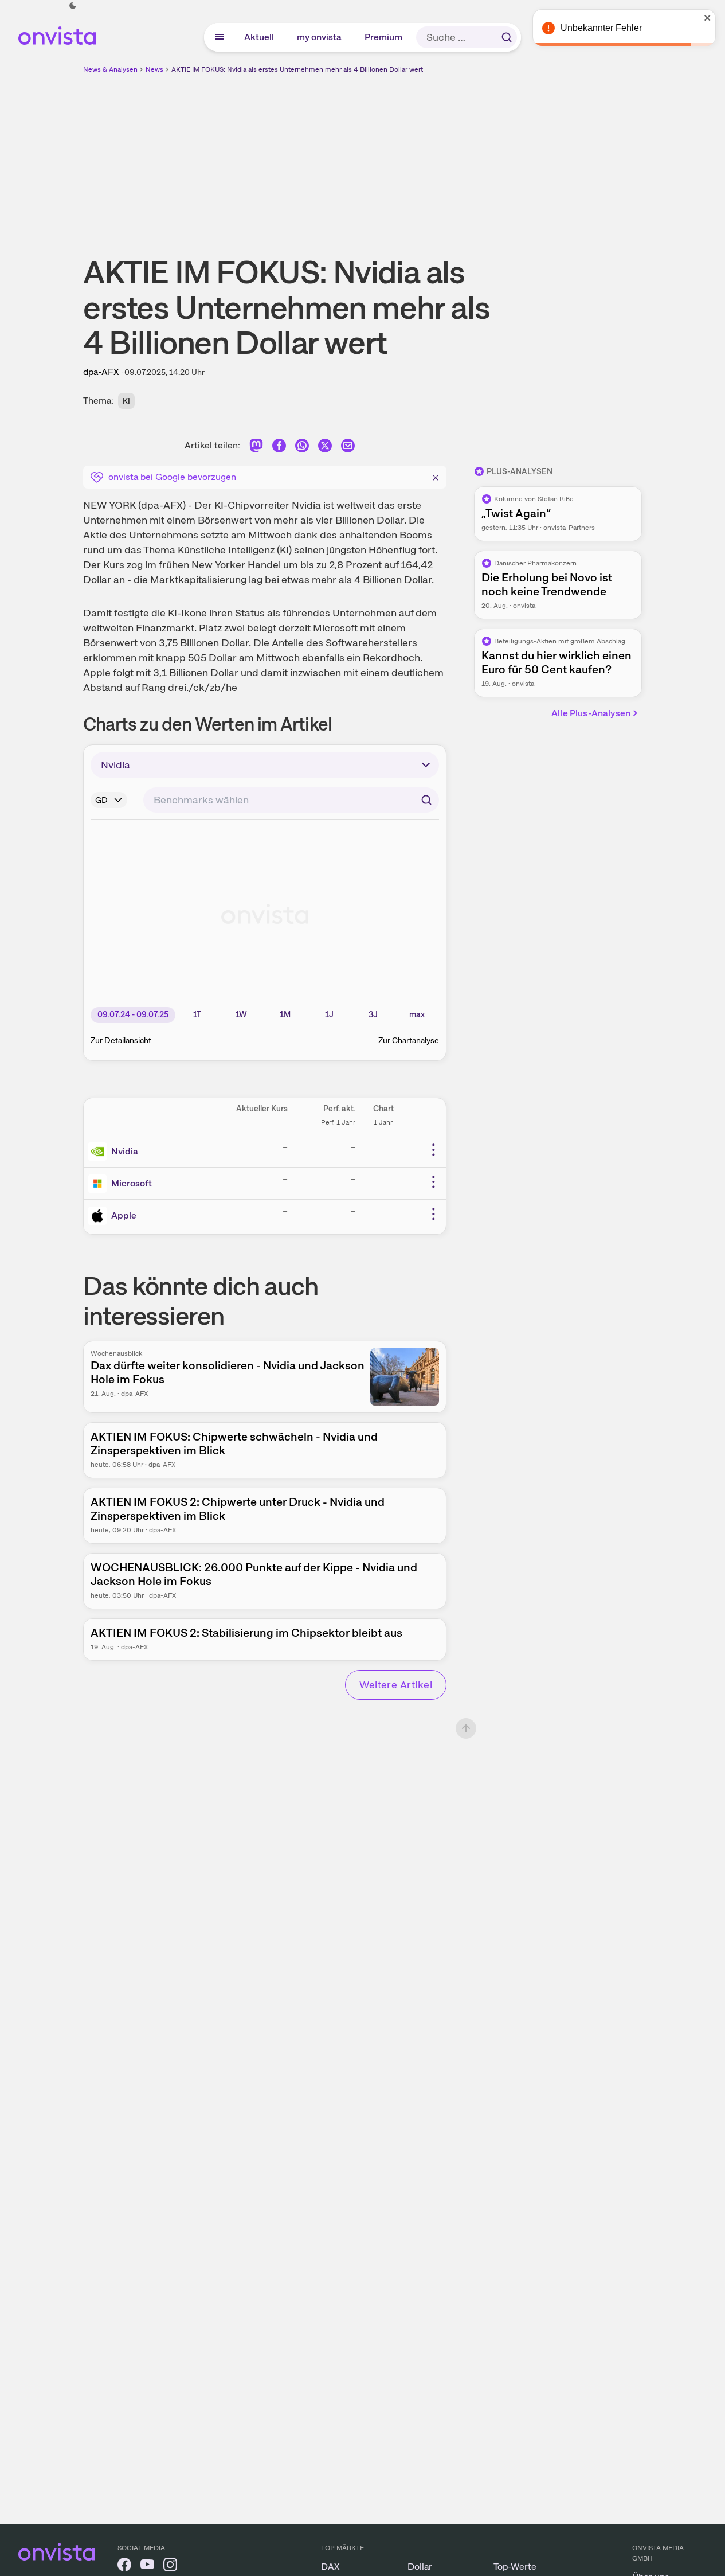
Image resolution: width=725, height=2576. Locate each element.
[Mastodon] (256, 448)
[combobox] (291, 800)
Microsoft (132, 1183)
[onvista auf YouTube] (147, 2567)
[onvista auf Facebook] (124, 2567)
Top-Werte (515, 2567)
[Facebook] (279, 448)
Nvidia (125, 1151)
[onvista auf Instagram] (170, 2567)
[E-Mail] (348, 448)
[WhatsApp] (302, 448)
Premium (384, 37)
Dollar (420, 2567)
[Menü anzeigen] (220, 37)
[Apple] (100, 1216)
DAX (330, 2567)
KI (126, 401)
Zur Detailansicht (121, 1040)
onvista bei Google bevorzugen (172, 477)
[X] (325, 448)
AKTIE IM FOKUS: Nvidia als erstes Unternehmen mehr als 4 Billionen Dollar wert (297, 69)
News (154, 69)
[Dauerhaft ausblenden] (436, 476)
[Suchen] (507, 37)
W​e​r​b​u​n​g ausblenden (462, 155)
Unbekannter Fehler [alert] (601, 28)
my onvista (320, 37)
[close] (708, 18)
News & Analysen (110, 69)
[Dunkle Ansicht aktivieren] (73, 6)
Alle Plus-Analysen (591, 713)
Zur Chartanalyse (409, 1040)
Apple (124, 1215)
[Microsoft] (100, 1184)
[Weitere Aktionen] (433, 1150)
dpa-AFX (101, 372)
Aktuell (260, 37)
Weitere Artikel (396, 1685)
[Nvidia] (100, 1152)
